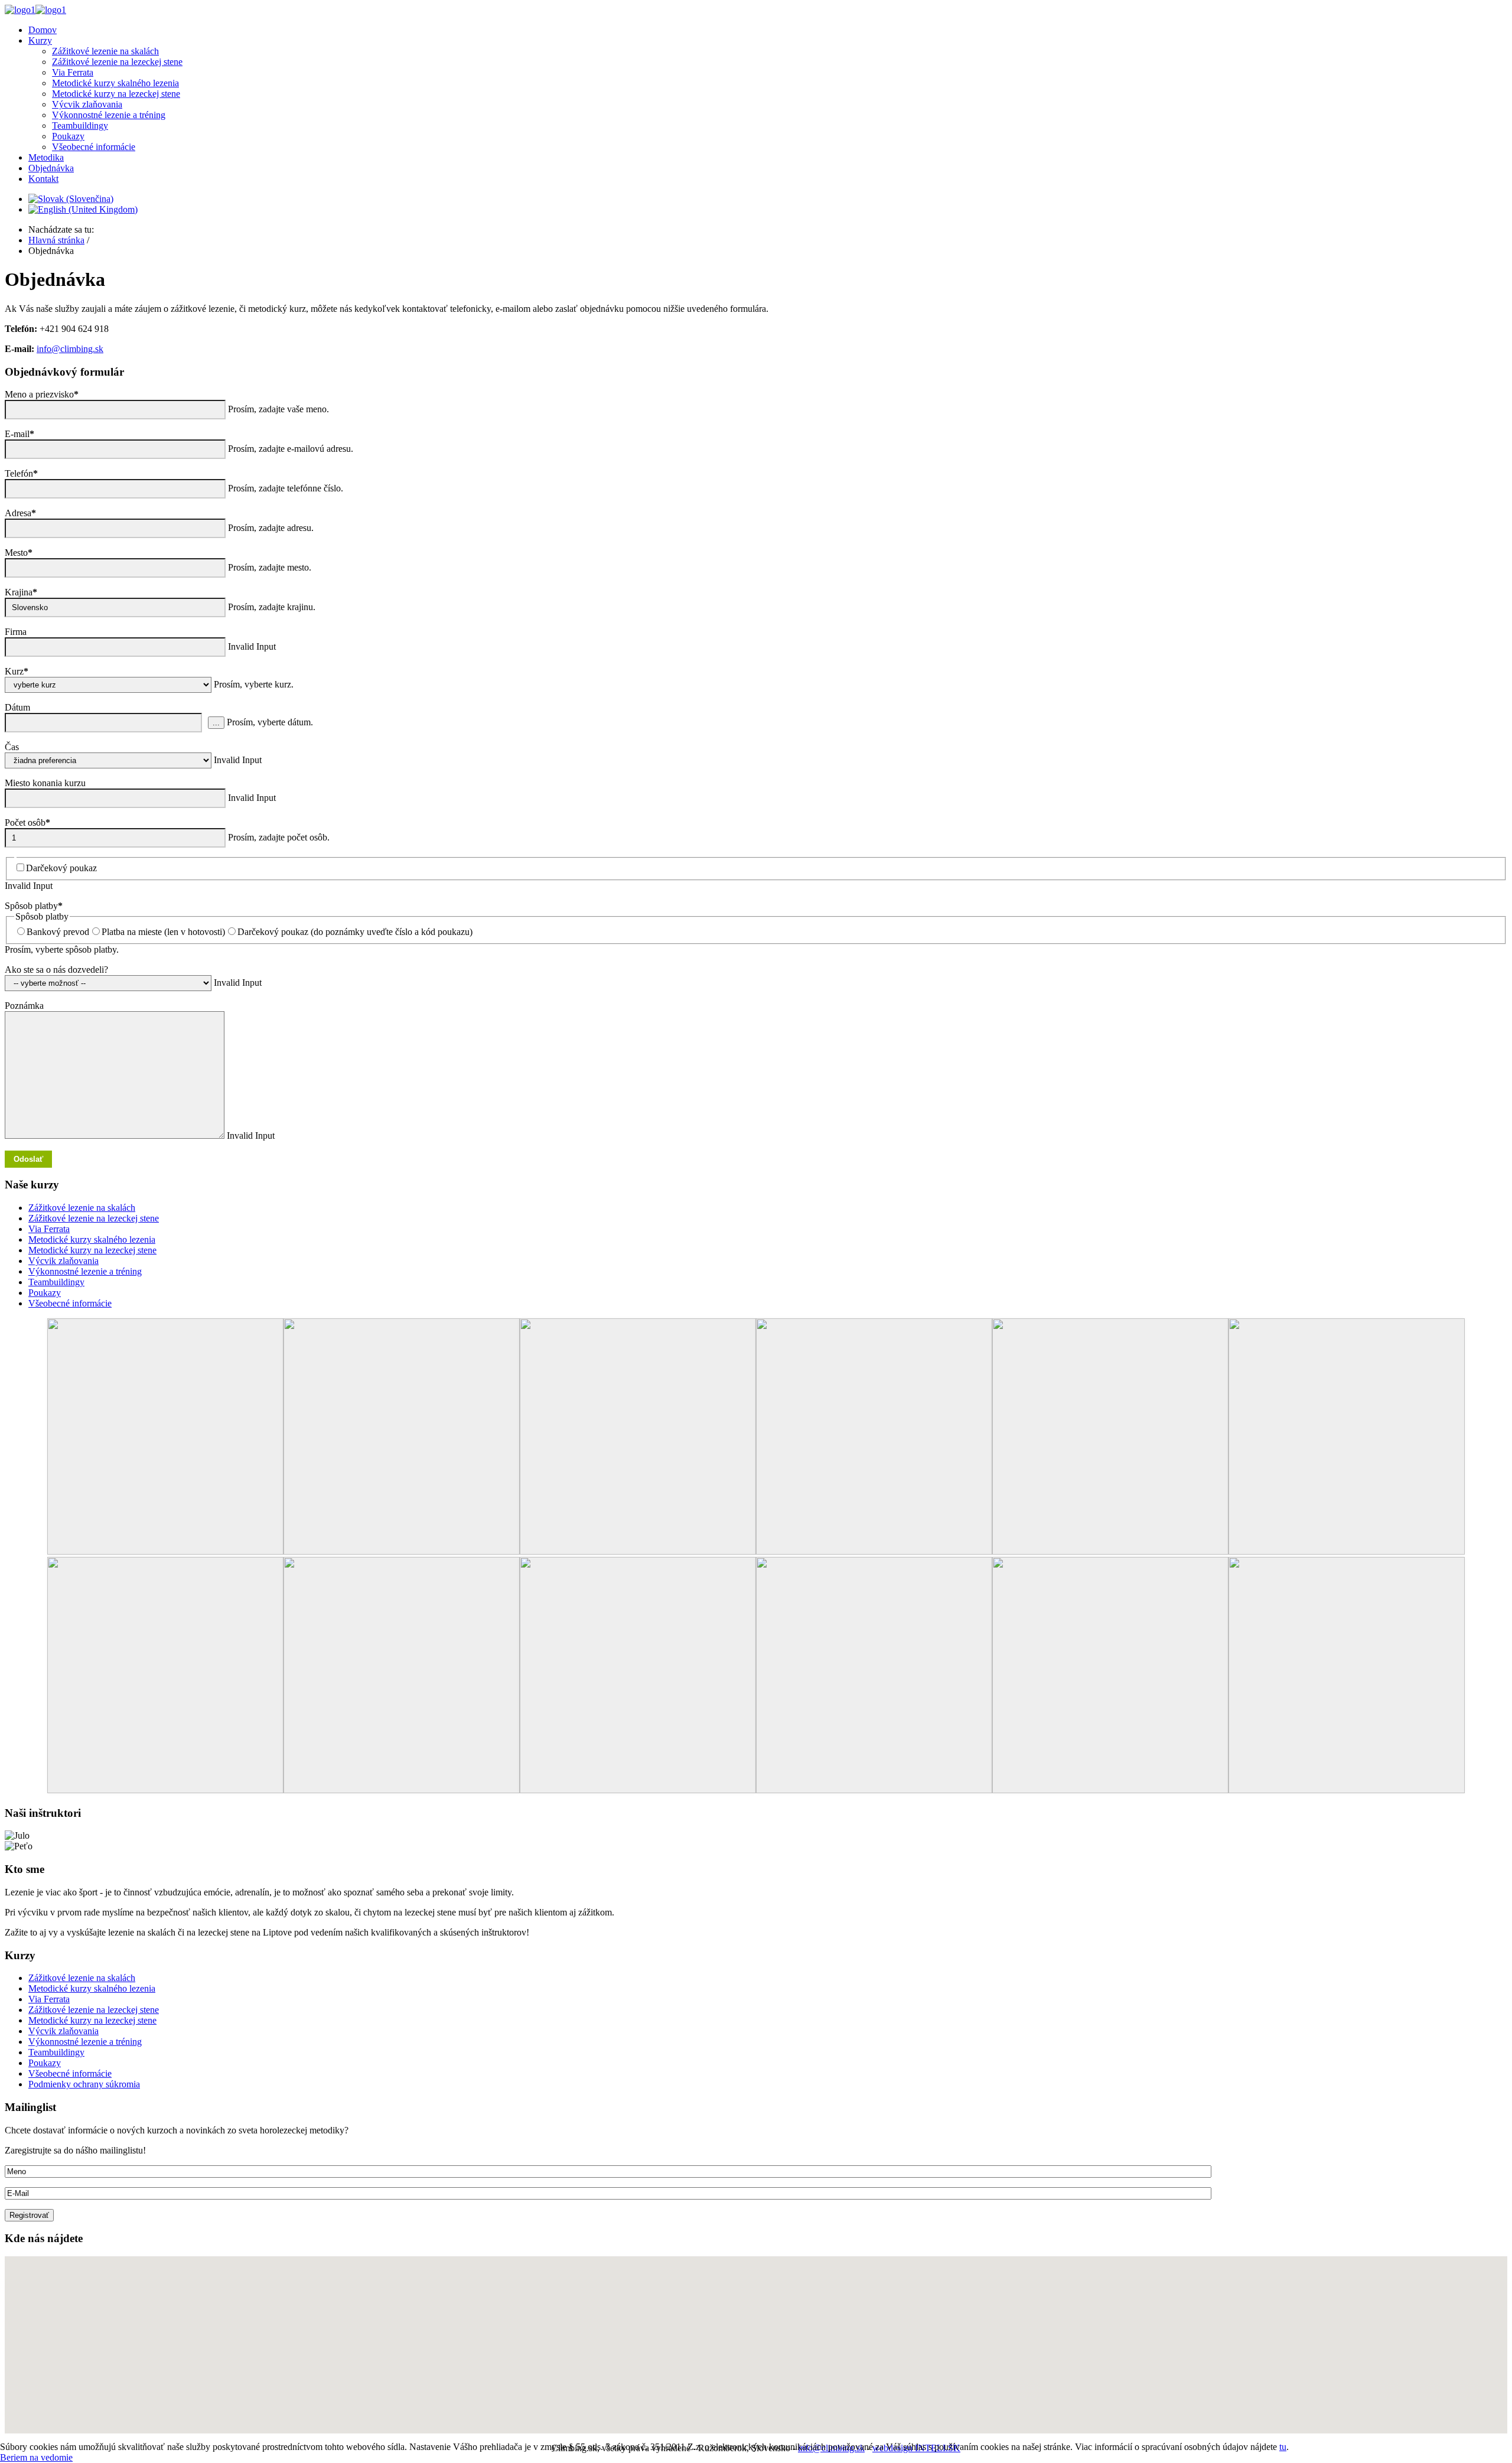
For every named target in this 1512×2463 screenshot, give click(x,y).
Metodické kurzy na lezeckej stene (116, 94)
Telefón (21, 473)
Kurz (17, 671)
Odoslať (28, 1159)
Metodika (46, 157)
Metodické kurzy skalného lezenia (115, 83)
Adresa (20, 513)
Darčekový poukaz (61, 868)
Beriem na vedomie (36, 2457)
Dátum (17, 707)
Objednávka (51, 168)
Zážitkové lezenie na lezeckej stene (94, 1218)
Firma (16, 632)
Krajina (21, 592)
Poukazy (68, 136)
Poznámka (24, 1006)
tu (1283, 2447)
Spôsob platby (34, 906)
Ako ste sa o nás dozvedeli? (56, 970)
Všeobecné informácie (94, 147)
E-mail (19, 434)
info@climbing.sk (70, 349)
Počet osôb (27, 822)
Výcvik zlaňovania (87, 104)
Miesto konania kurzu (45, 783)
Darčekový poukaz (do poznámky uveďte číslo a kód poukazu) (355, 932)
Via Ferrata (73, 72)
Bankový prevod (58, 932)
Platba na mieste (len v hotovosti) (163, 932)
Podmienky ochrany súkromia (84, 2084)
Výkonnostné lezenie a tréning (109, 115)
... (216, 723)
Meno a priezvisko (42, 394)
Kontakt (43, 179)
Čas (12, 747)
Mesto (19, 553)
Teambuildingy (80, 126)
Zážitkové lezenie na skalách (82, 1208)
